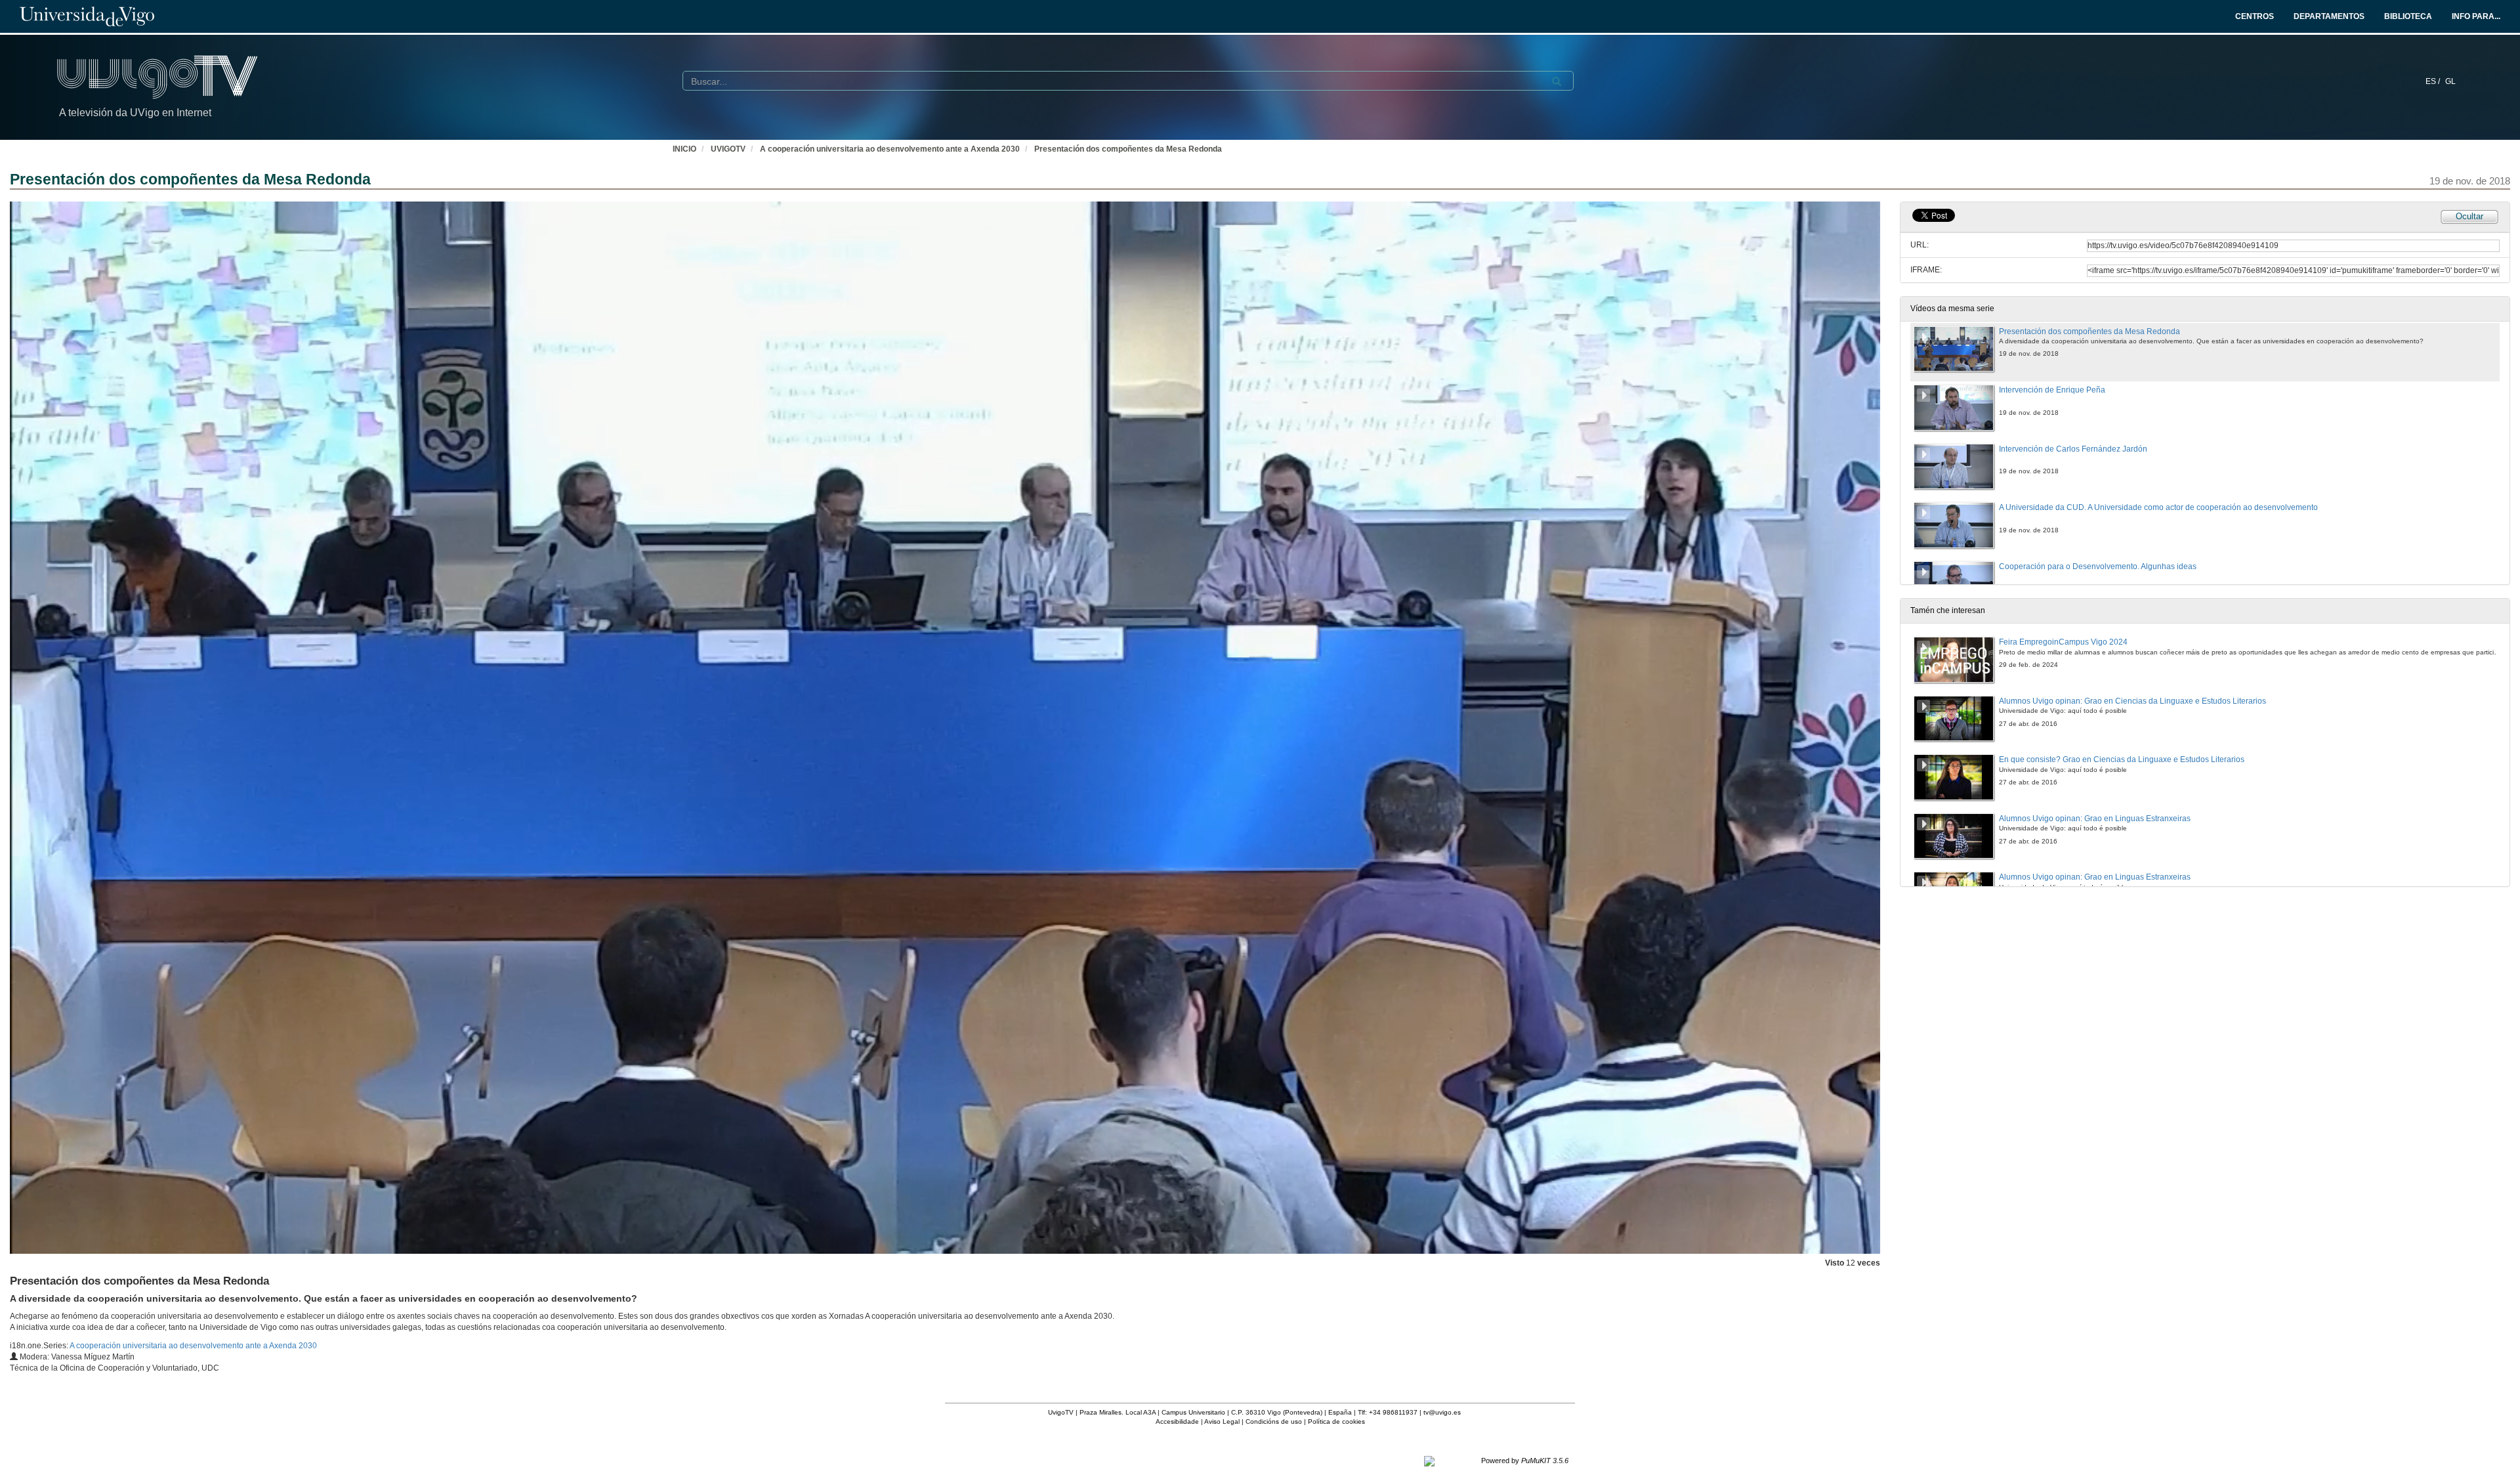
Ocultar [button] (2469, 216)
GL (2450, 81)
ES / (2434, 81)
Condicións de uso (1274, 1421)
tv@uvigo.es (1442, 1412)
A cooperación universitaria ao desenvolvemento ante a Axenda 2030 (890, 149)
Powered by (1525, 1461)
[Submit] (1557, 81)
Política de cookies (1336, 1421)
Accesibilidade (1177, 1421)
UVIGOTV (728, 149)
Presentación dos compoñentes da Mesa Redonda (1128, 149)
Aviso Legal (1222, 1421)
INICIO (684, 149)
